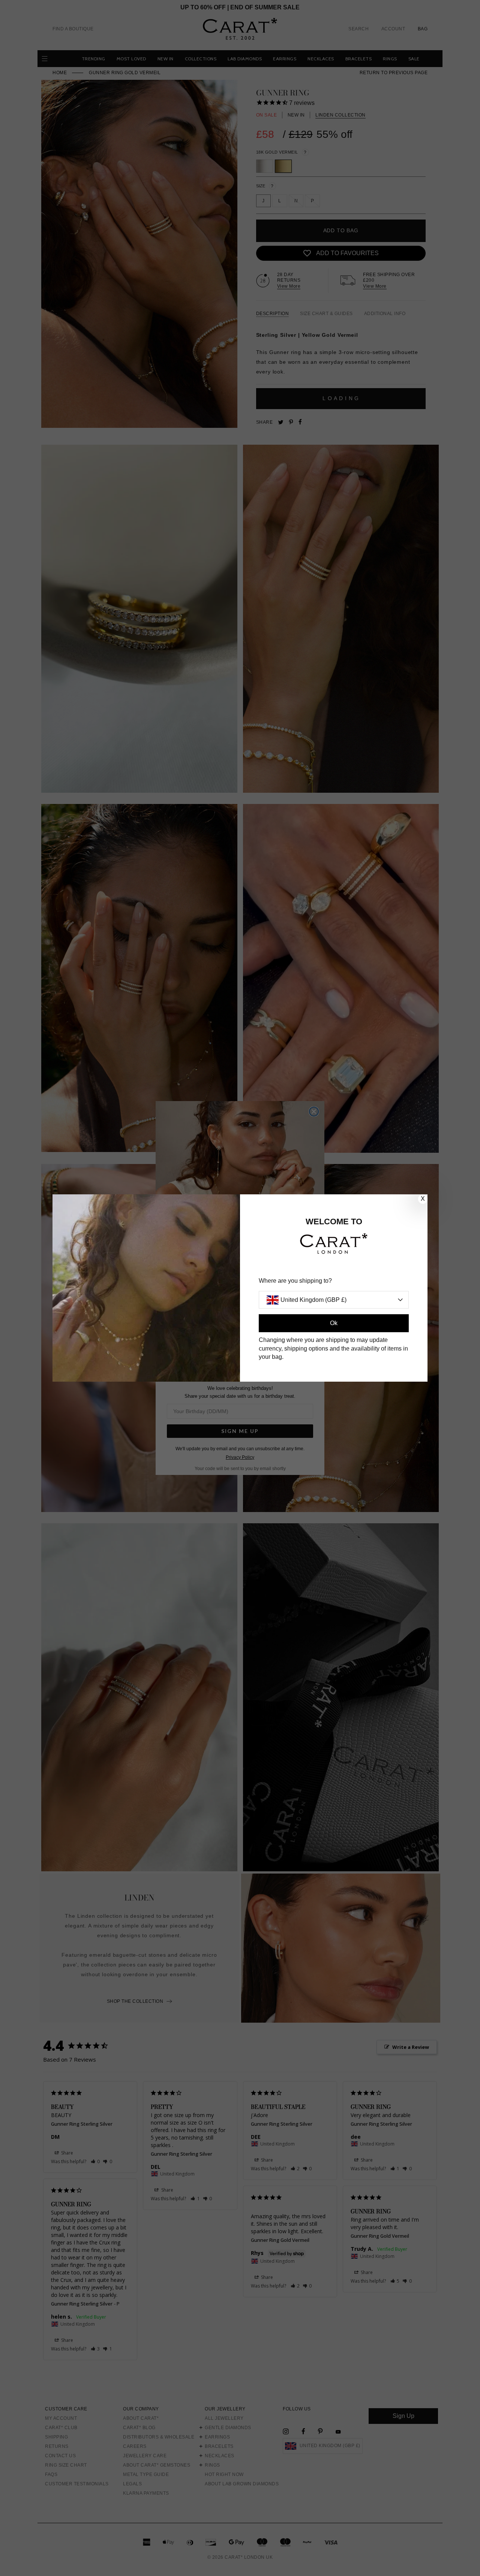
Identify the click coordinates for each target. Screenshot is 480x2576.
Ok (334, 1323)
